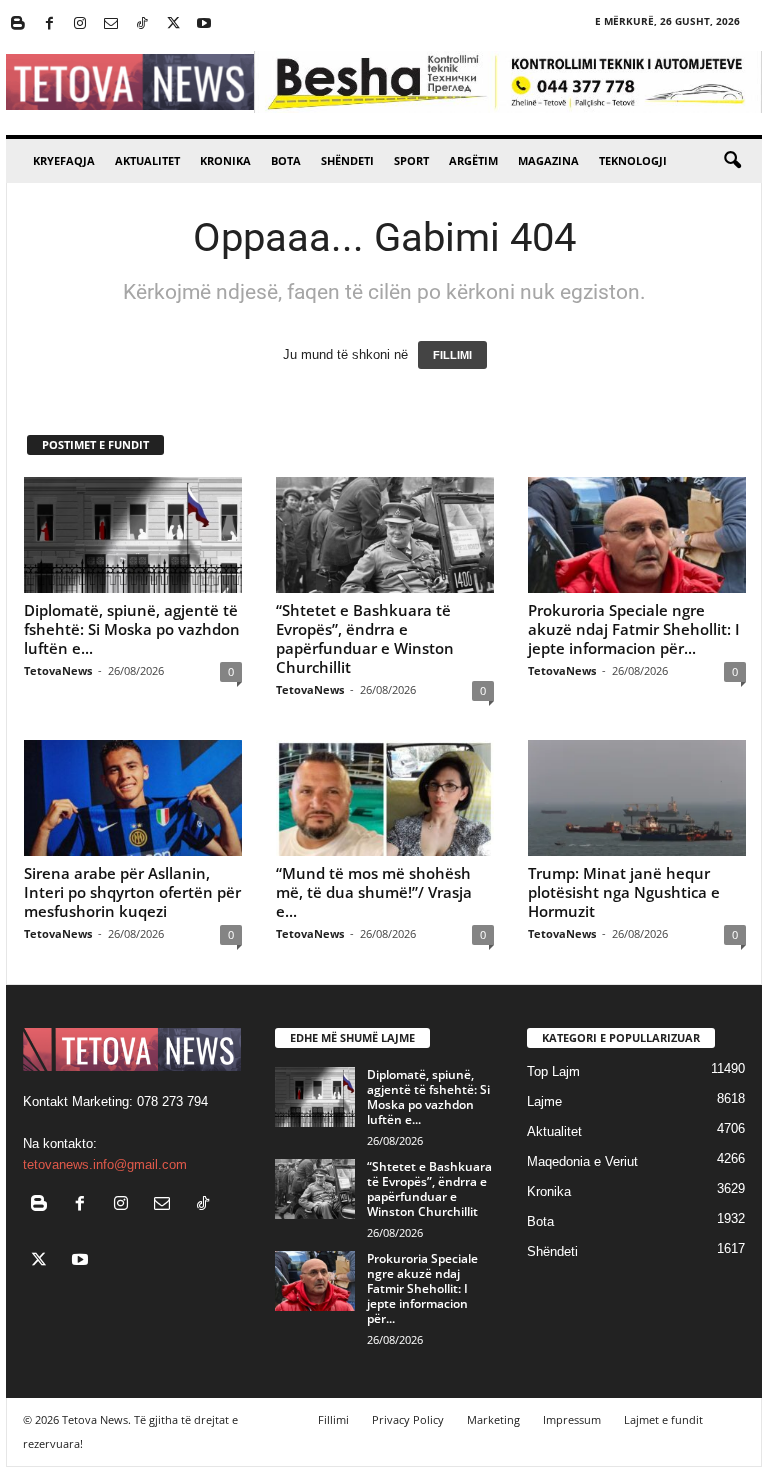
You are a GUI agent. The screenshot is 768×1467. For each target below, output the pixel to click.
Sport (411, 160)
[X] (173, 24)
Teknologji (633, 160)
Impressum (572, 1419)
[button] (732, 161)
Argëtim (473, 160)
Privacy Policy (408, 1419)
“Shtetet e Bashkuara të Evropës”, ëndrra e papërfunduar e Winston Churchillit (365, 638)
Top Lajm (553, 1071)
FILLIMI (452, 355)
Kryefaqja (64, 160)
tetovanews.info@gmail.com (105, 1164)
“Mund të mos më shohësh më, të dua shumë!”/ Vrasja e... (374, 892)
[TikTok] (142, 24)
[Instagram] (80, 24)
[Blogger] (18, 24)
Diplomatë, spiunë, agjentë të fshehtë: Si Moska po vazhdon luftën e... (132, 629)
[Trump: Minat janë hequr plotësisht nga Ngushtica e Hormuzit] (637, 798)
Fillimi (333, 1419)
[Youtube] (204, 24)
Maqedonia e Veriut (582, 1161)
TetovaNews (58, 670)
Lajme (544, 1101)
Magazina (548, 160)
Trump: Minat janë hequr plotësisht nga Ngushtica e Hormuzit (624, 892)
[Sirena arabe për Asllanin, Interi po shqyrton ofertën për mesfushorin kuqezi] (133, 798)
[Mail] (111, 24)
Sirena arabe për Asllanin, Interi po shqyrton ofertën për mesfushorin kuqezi (132, 892)
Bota (286, 160)
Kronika (225, 160)
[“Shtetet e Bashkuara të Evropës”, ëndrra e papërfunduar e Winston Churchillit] (385, 535)
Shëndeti (347, 160)
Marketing (493, 1419)
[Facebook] (49, 24)
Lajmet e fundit (663, 1419)
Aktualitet (147, 160)
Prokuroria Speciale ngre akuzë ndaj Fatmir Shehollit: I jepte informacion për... (634, 629)
